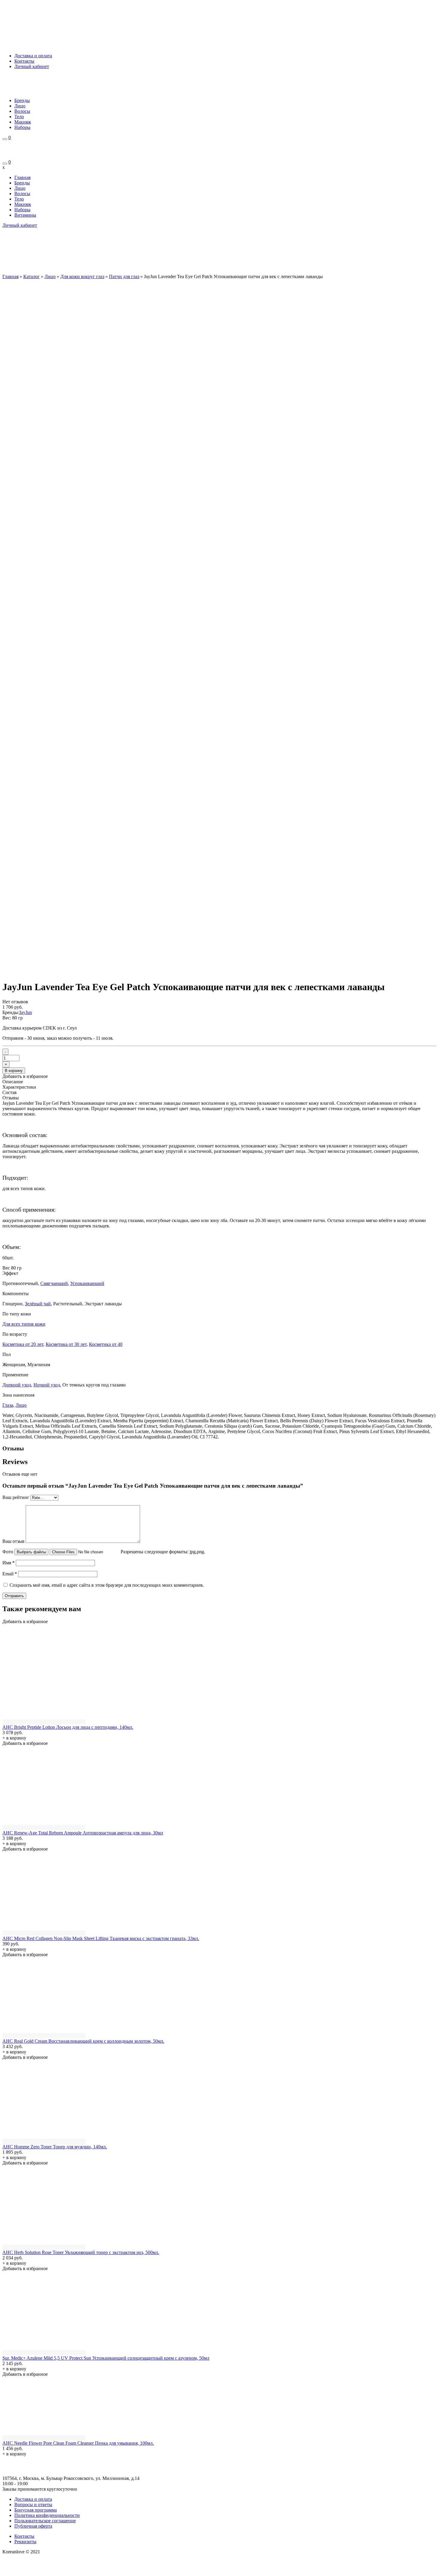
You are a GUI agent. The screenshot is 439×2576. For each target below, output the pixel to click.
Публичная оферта (33, 2526)
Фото (8, 1552)
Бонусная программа (36, 2510)
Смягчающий (54, 1283)
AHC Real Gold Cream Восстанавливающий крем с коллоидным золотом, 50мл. (83, 2041)
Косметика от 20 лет (23, 1344)
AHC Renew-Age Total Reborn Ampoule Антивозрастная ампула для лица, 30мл (83, 1833)
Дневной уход (17, 1385)
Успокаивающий (87, 1283)
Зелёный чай (38, 1304)
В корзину (14, 1071)
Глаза (8, 1405)
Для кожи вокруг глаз (82, 276)
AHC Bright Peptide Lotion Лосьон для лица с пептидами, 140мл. (68, 1727)
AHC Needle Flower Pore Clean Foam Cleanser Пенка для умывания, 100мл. (78, 2443)
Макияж (23, 122)
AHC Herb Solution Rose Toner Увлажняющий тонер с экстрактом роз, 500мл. (81, 2252)
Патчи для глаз (124, 276)
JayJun (26, 1012)
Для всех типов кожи (24, 1324)
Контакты (24, 61)
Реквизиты (25, 2542)
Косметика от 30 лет (66, 1344)
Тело (19, 117)
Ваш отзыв (13, 1541)
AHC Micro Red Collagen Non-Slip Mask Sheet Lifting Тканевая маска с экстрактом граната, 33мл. (101, 1938)
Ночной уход (47, 1385)
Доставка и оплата (33, 56)
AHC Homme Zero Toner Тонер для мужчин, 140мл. (55, 2147)
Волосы (22, 111)
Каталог (32, 276)
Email (10, 1574)
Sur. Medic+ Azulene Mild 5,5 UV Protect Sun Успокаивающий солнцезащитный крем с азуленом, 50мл (106, 2358)
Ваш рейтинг (16, 1497)
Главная (22, 177)
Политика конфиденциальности (47, 2515)
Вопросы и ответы (33, 2505)
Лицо (20, 106)
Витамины (25, 215)
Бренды (22, 100)
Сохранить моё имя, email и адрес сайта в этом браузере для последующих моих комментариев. (107, 1585)
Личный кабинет (32, 66)
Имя (9, 1563)
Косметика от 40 (106, 1344)
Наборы (22, 127)
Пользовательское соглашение (45, 2521)
